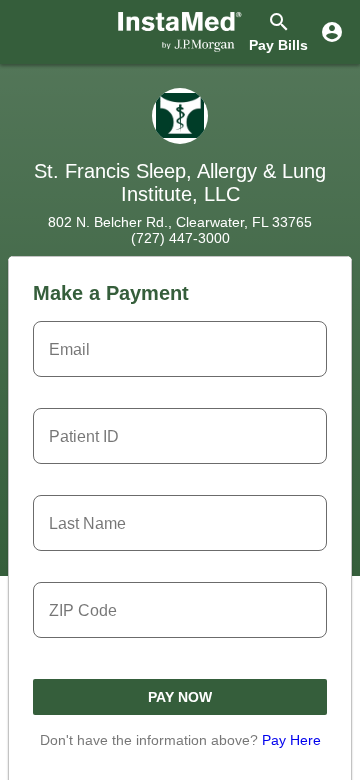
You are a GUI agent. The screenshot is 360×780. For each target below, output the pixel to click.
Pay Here (291, 740)
